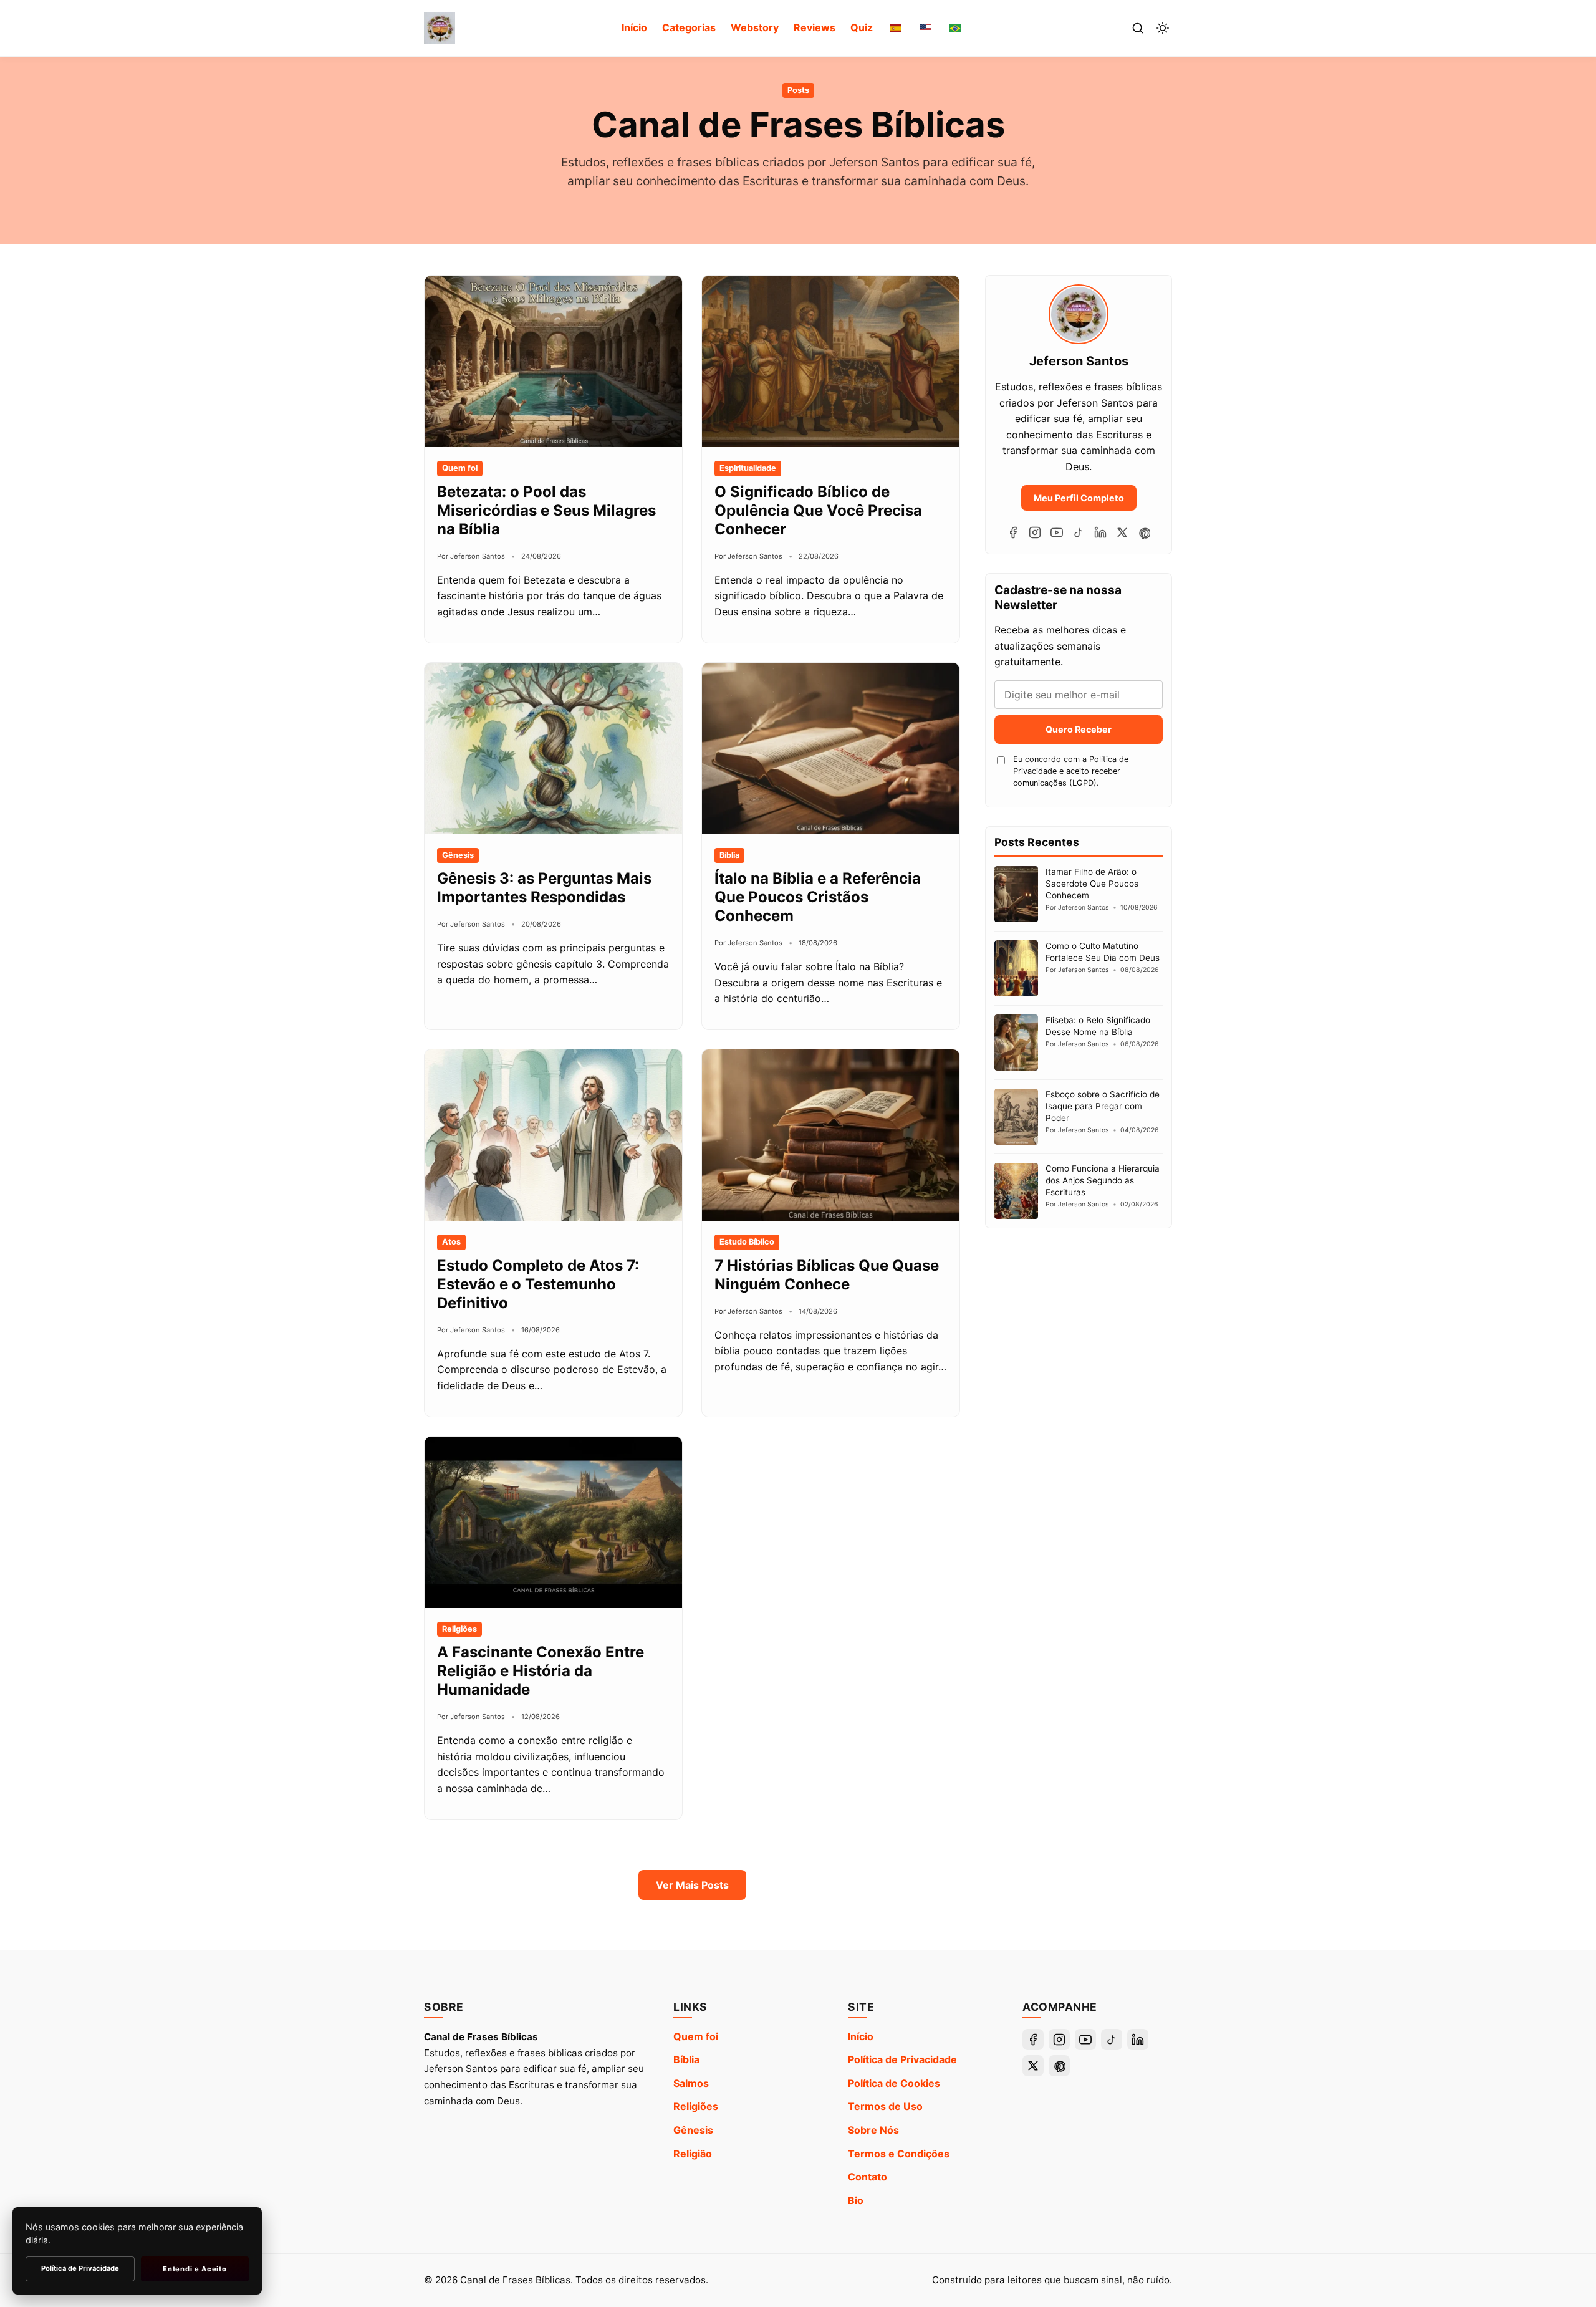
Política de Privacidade (902, 2059)
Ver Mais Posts (692, 1885)
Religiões (696, 2106)
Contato (868, 2177)
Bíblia (686, 2059)
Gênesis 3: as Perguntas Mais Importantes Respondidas (544, 888)
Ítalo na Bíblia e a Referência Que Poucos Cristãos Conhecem (818, 897)
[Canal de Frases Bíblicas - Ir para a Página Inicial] (440, 28)
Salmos (691, 2083)
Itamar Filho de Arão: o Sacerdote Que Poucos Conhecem (1092, 884)
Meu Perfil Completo (1079, 498)
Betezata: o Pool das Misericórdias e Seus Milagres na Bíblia (546, 510)
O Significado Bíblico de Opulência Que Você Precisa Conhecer (818, 510)
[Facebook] (1013, 532)
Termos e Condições (899, 2154)
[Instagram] (1035, 532)
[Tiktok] (1079, 532)
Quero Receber (1079, 729)
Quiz (862, 27)
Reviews (815, 27)
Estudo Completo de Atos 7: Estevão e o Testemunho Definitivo (538, 1284)
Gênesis (693, 2130)
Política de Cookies (894, 2083)
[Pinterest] (1144, 532)
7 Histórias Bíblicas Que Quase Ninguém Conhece (827, 1275)
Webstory (755, 27)
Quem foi (696, 2036)
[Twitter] (1122, 532)
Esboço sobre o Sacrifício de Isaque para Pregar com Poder (1103, 1106)
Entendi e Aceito (195, 2269)
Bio (856, 2200)
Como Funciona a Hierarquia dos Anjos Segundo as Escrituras (1103, 1180)
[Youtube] (1057, 532)
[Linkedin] (1100, 532)
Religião (693, 2154)
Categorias (689, 27)
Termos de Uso (885, 2106)
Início (634, 27)
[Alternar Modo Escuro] (1163, 28)
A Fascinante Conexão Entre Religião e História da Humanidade (541, 1671)
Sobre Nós (873, 2130)
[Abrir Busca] (1138, 28)
